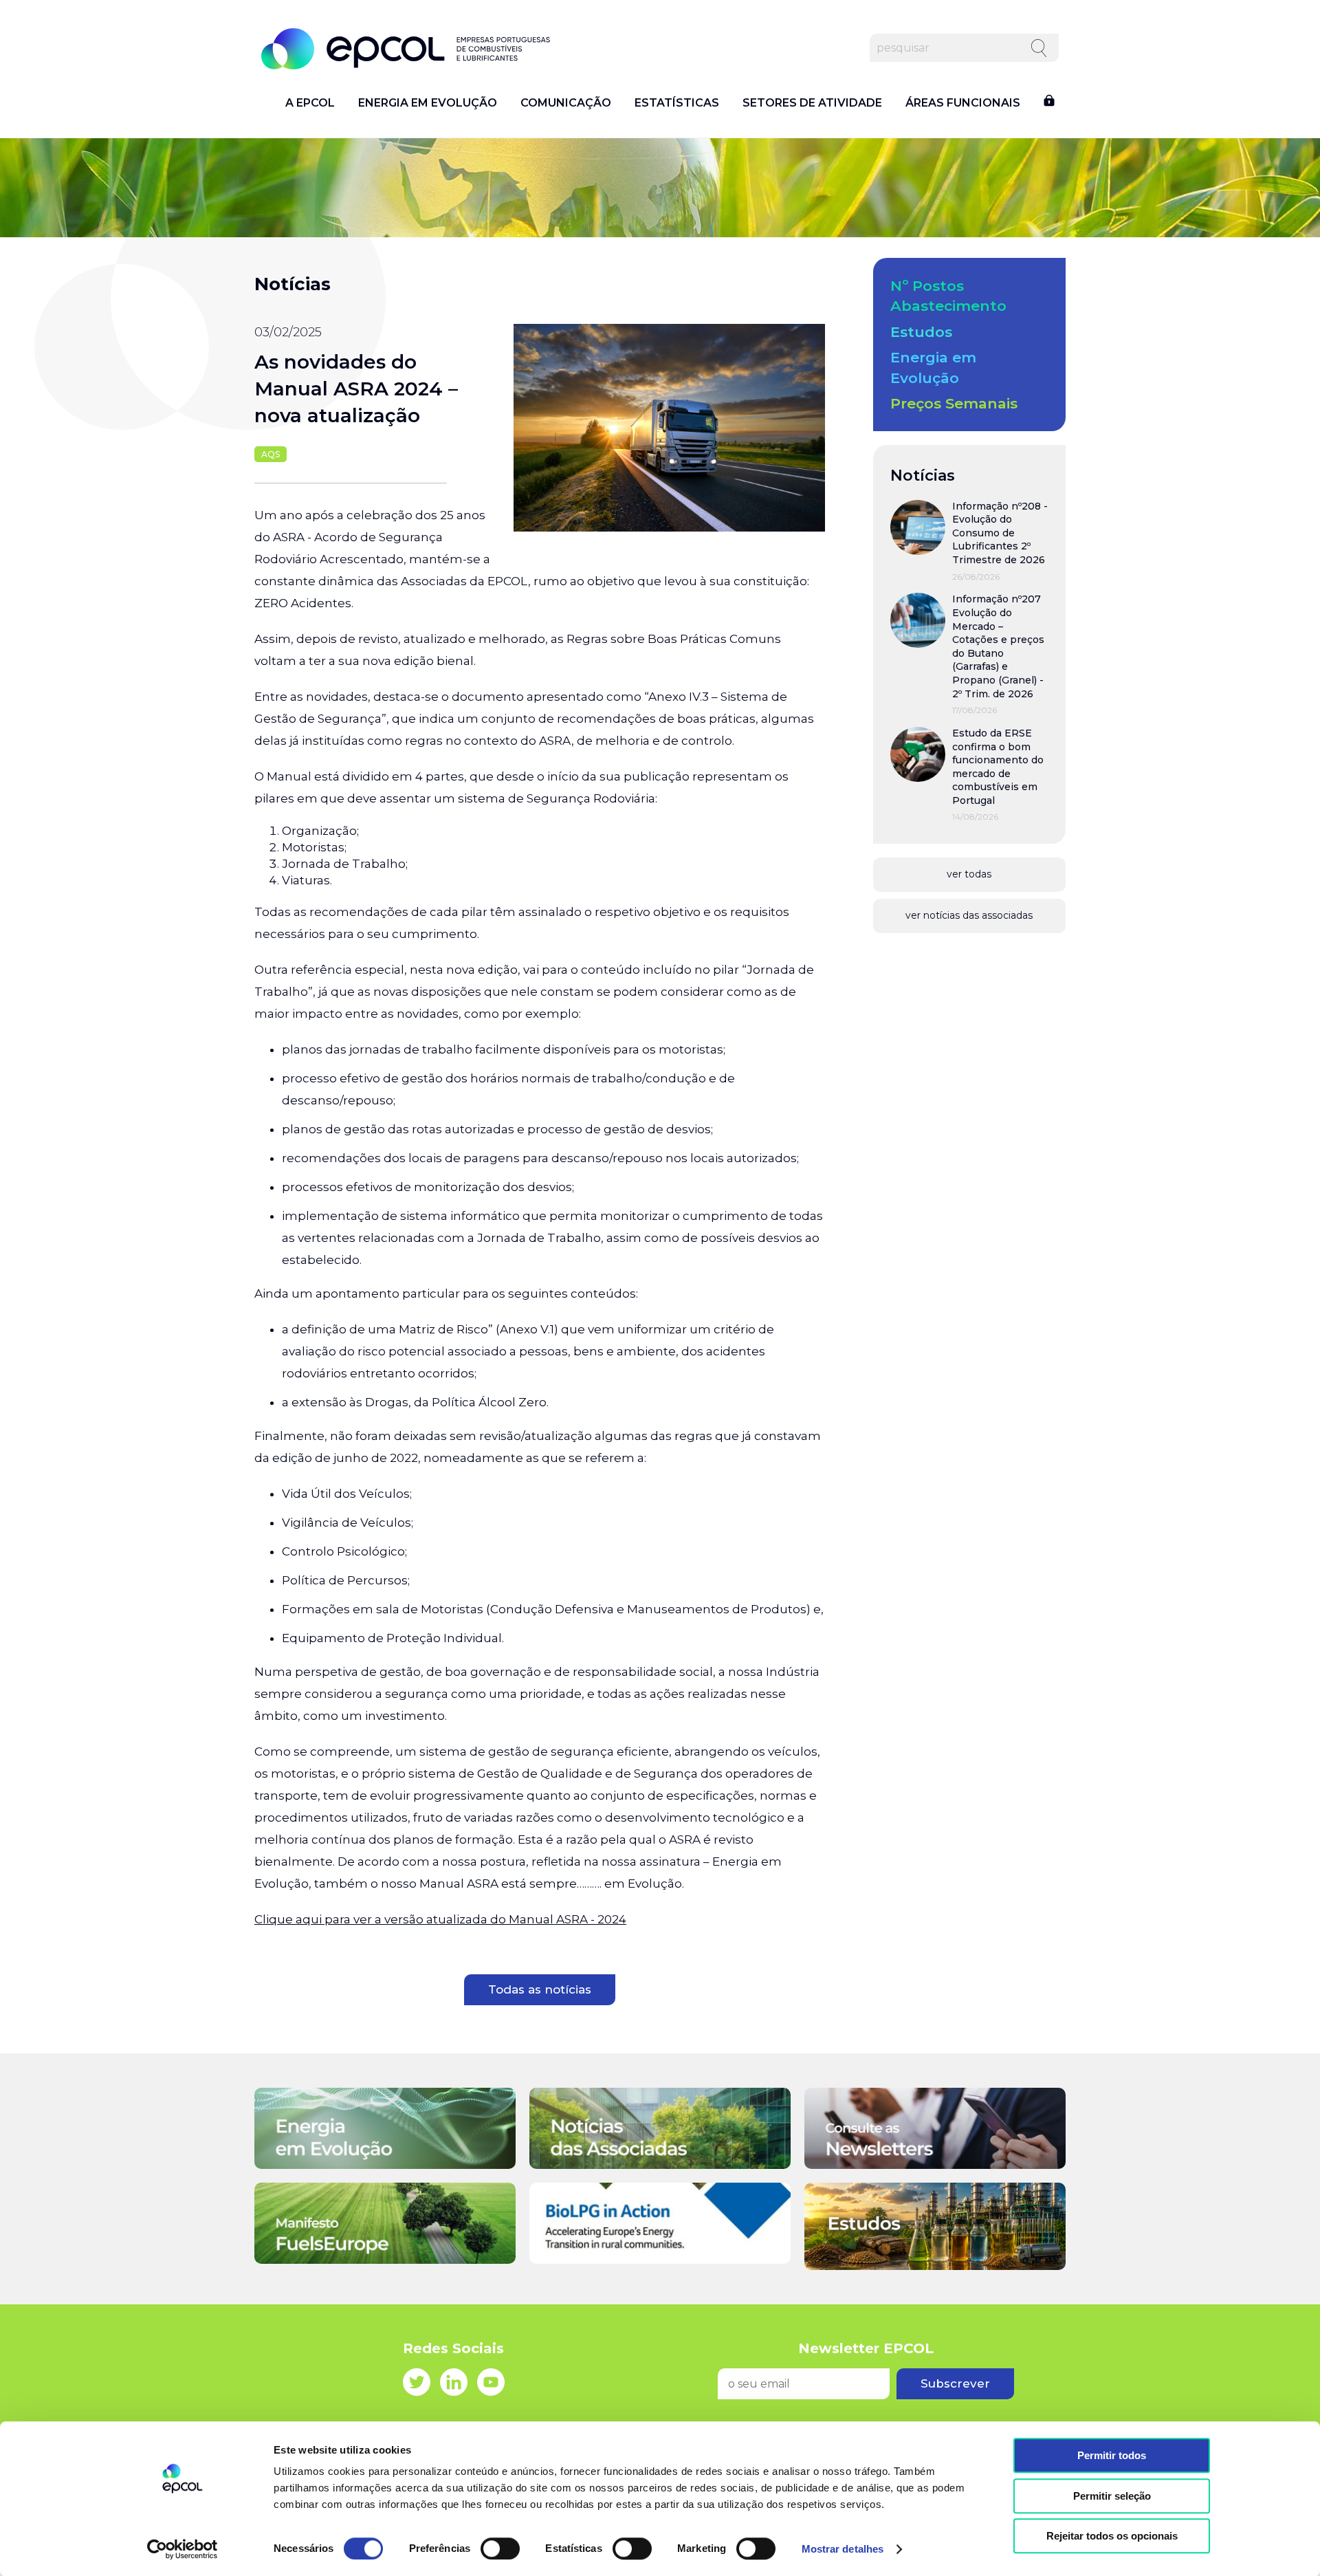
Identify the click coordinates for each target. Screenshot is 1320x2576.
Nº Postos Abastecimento (948, 296)
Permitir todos (1112, 2455)
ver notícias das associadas (969, 915)
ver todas (969, 874)
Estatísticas (677, 103)
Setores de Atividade (812, 103)
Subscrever (955, 2383)
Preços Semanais (954, 403)
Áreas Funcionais (963, 103)
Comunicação (566, 103)
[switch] (500, 2548)
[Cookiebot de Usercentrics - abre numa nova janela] (183, 2549)
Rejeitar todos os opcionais (1112, 2536)
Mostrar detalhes (843, 2549)
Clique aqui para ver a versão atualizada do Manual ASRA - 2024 (440, 1919)
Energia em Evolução (428, 103)
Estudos (921, 332)
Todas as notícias (540, 1989)
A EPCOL (310, 103)
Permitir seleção (1112, 2496)
